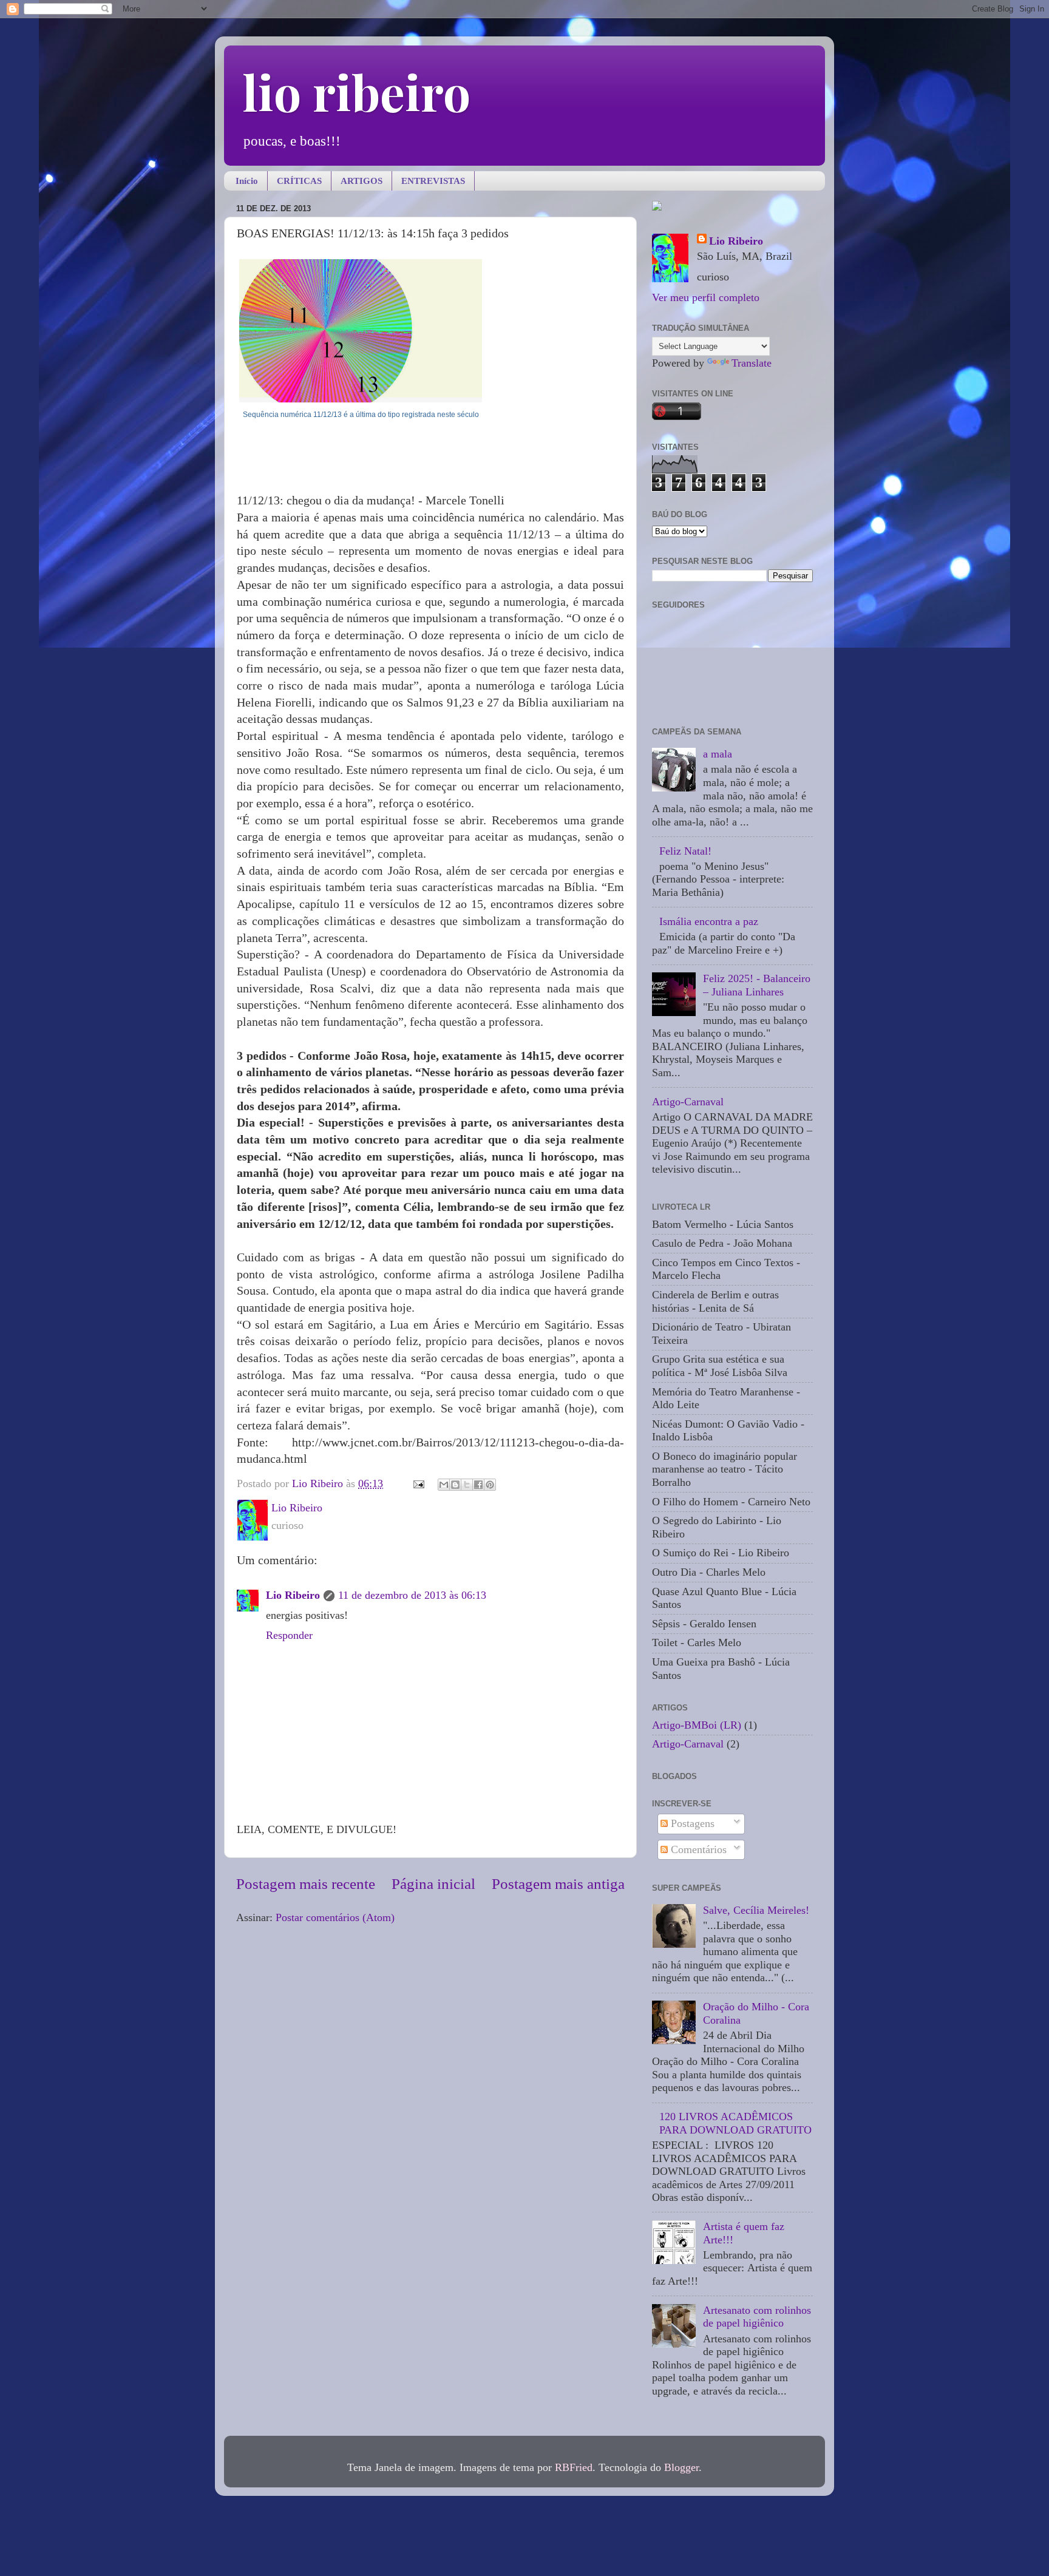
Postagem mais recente (306, 1884)
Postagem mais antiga (558, 1884)
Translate (752, 363)
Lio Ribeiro (293, 1595)
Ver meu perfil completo (706, 297)
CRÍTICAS (299, 181)
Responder (289, 1635)
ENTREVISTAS (433, 181)
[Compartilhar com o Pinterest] (490, 1485)
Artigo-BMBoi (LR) (697, 1725)
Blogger (681, 2467)
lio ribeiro (356, 91)
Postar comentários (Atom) (335, 1917)
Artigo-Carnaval (688, 1102)
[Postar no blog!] (455, 1485)
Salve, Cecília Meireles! (756, 1910)
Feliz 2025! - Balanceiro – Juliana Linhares (757, 985)
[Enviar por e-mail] (444, 1485)
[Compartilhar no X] (467, 1485)
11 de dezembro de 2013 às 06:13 (412, 1595)
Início (247, 181)
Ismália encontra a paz (709, 921)
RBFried (574, 2467)
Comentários (697, 1849)
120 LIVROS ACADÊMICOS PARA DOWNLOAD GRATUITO (735, 2123)
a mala (718, 754)
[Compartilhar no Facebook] (478, 1485)
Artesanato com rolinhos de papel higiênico (757, 2317)
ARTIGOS (362, 181)
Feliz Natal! (685, 851)
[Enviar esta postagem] (418, 1483)
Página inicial (433, 1884)
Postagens (691, 1823)
